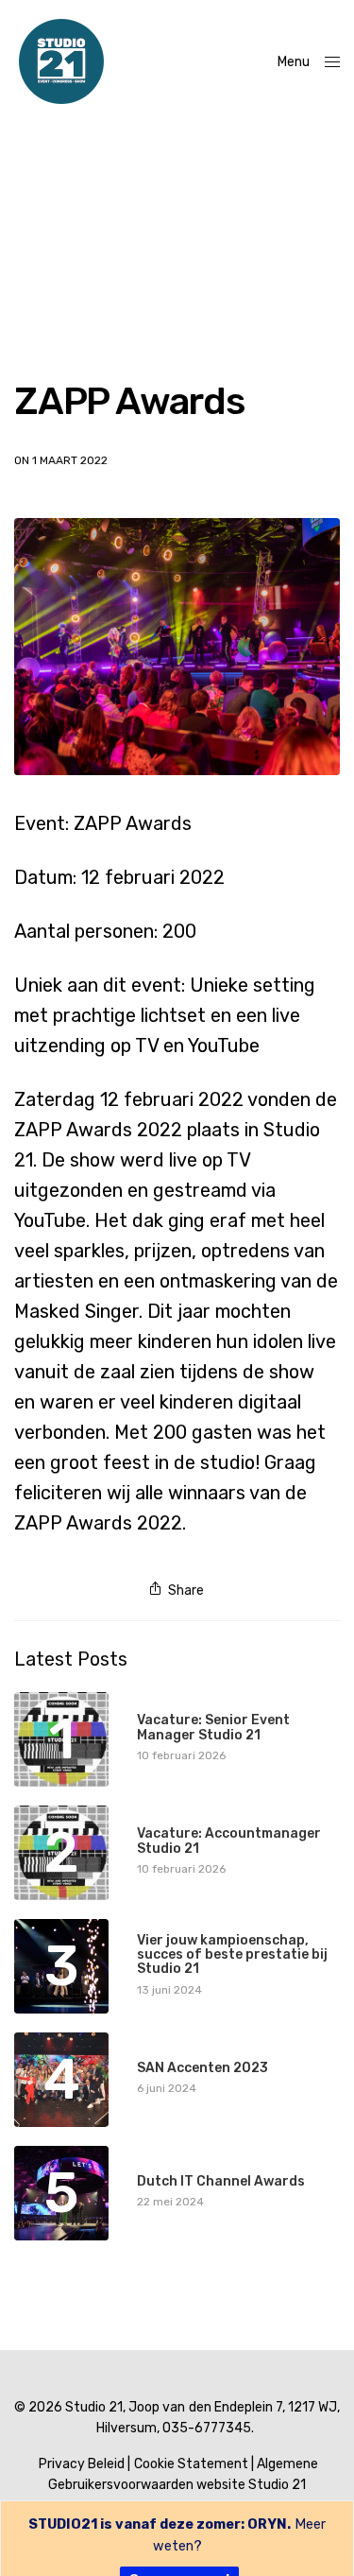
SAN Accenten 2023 (202, 2068)
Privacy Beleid (82, 2464)
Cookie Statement (191, 2464)
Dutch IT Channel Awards (221, 2181)
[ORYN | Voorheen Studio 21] (61, 61)
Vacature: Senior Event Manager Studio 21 (213, 1728)
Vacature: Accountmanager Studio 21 (229, 1841)
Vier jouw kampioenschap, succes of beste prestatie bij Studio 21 (232, 1955)
